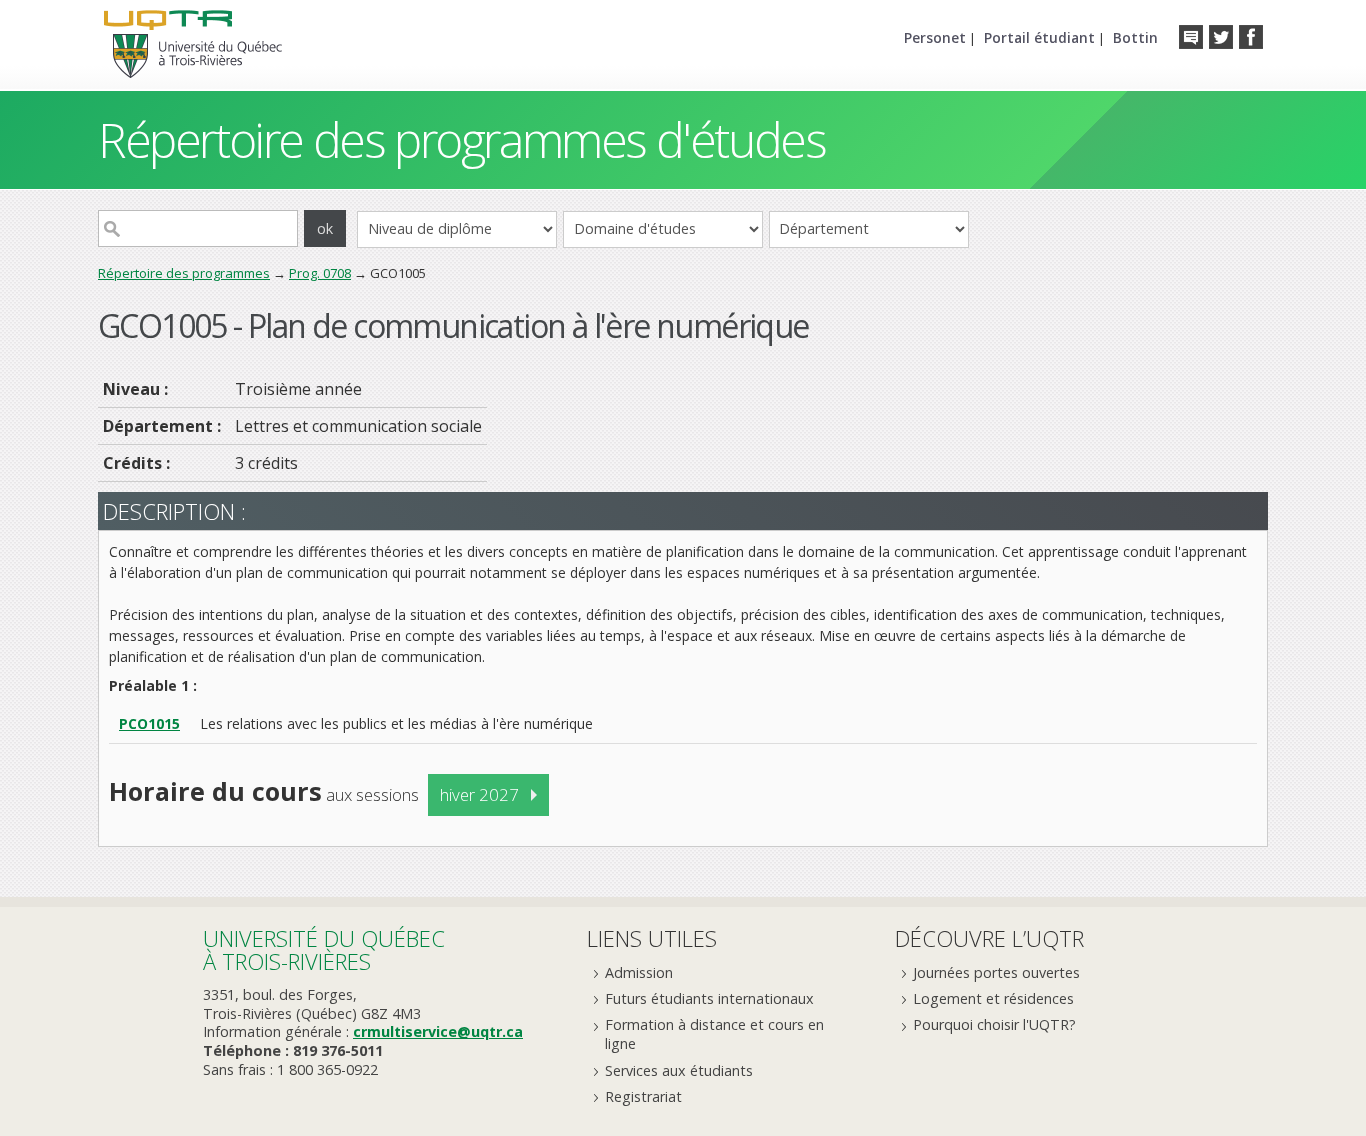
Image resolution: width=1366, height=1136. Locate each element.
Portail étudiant (1039, 37)
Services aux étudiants (679, 1070)
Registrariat (643, 1096)
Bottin (1135, 37)
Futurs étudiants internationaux (709, 998)
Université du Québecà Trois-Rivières (324, 949)
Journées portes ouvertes (996, 972)
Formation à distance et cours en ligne (714, 1034)
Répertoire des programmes (184, 273)
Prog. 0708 (320, 273)
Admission (639, 972)
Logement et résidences (993, 998)
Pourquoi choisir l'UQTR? (994, 1024)
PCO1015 (149, 723)
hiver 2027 (479, 794)
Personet (935, 37)
